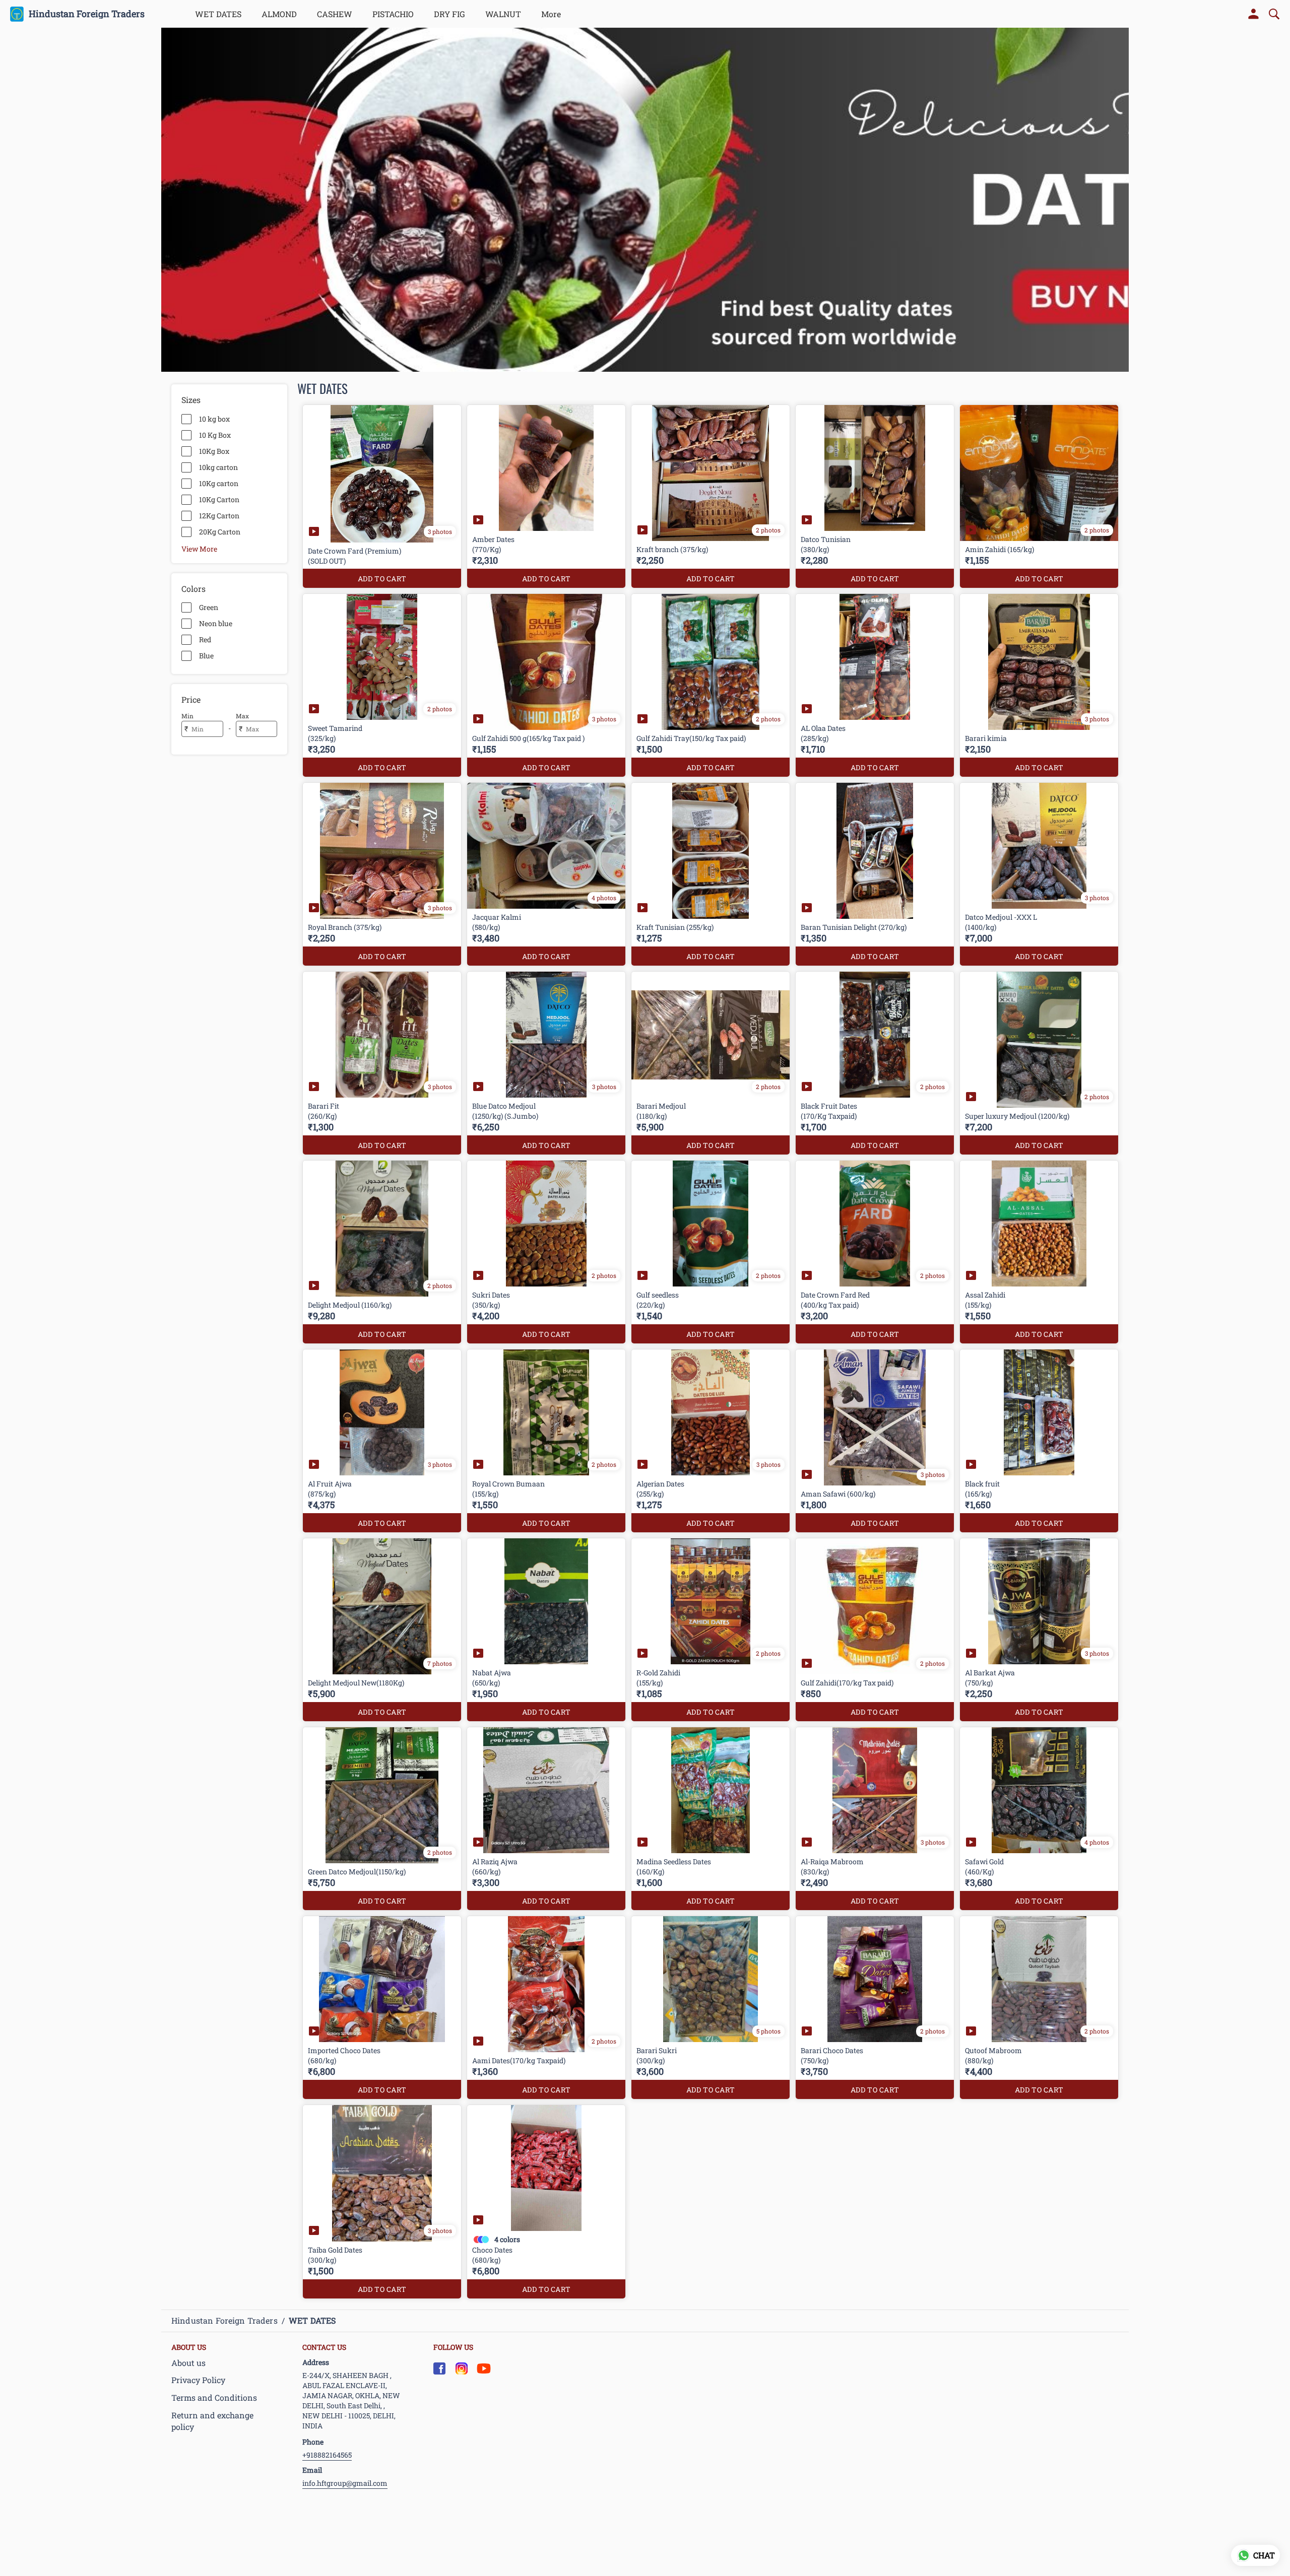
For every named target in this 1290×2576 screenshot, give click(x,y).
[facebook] (439, 2368)
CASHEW (335, 14)
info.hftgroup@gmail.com (345, 2483)
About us (188, 2363)
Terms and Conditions (214, 2397)
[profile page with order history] (1254, 14)
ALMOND (279, 14)
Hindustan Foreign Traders (87, 14)
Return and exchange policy (212, 2421)
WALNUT (503, 14)
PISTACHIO (393, 14)
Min (187, 716)
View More (199, 549)
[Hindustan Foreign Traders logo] (17, 14)
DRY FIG (449, 14)
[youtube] (484, 2368)
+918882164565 (327, 2455)
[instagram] (462, 2368)
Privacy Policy (198, 2380)
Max (242, 716)
